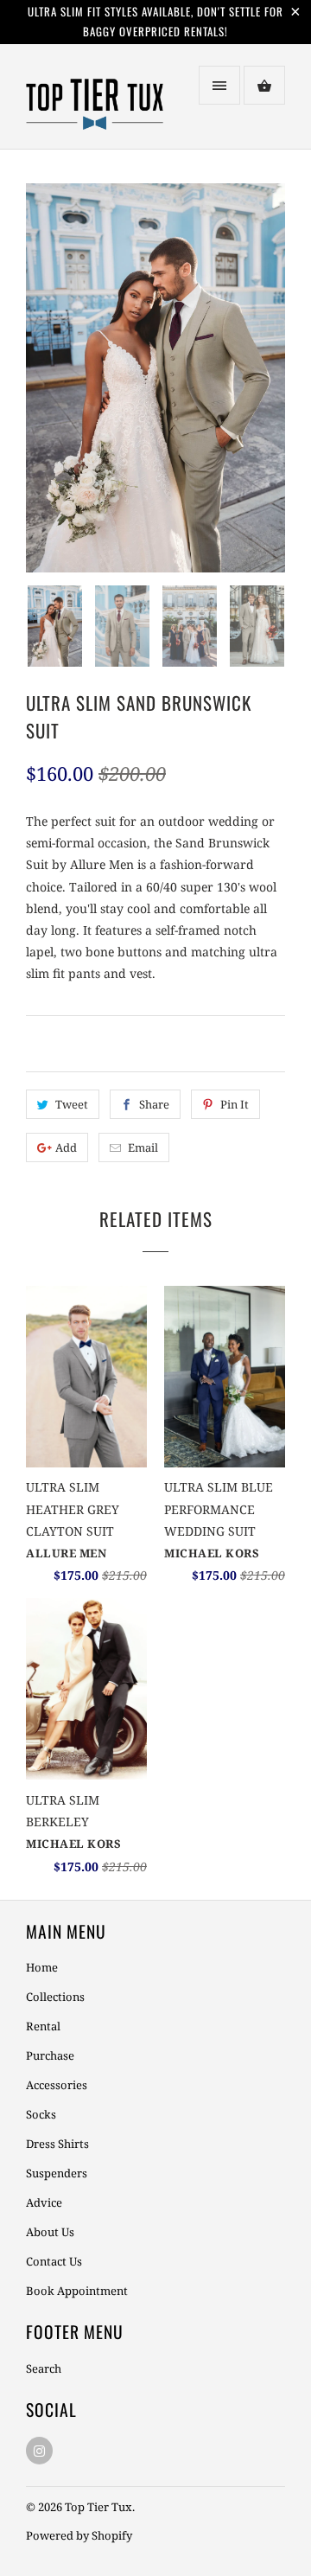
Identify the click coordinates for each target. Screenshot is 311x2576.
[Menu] (219, 85)
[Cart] (264, 85)
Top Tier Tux (98, 2507)
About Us (50, 2232)
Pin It (235, 1104)
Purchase (50, 2055)
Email (143, 1147)
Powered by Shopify (79, 2535)
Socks (41, 2114)
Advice (44, 2202)
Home (42, 1967)
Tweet (72, 1104)
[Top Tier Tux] (95, 103)
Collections (55, 1997)
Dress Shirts (57, 2144)
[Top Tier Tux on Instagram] (39, 2451)
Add (66, 1147)
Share (154, 1104)
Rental (43, 2026)
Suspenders (57, 2173)
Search (44, 2368)
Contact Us (54, 2261)
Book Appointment (77, 2291)
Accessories (57, 2085)
